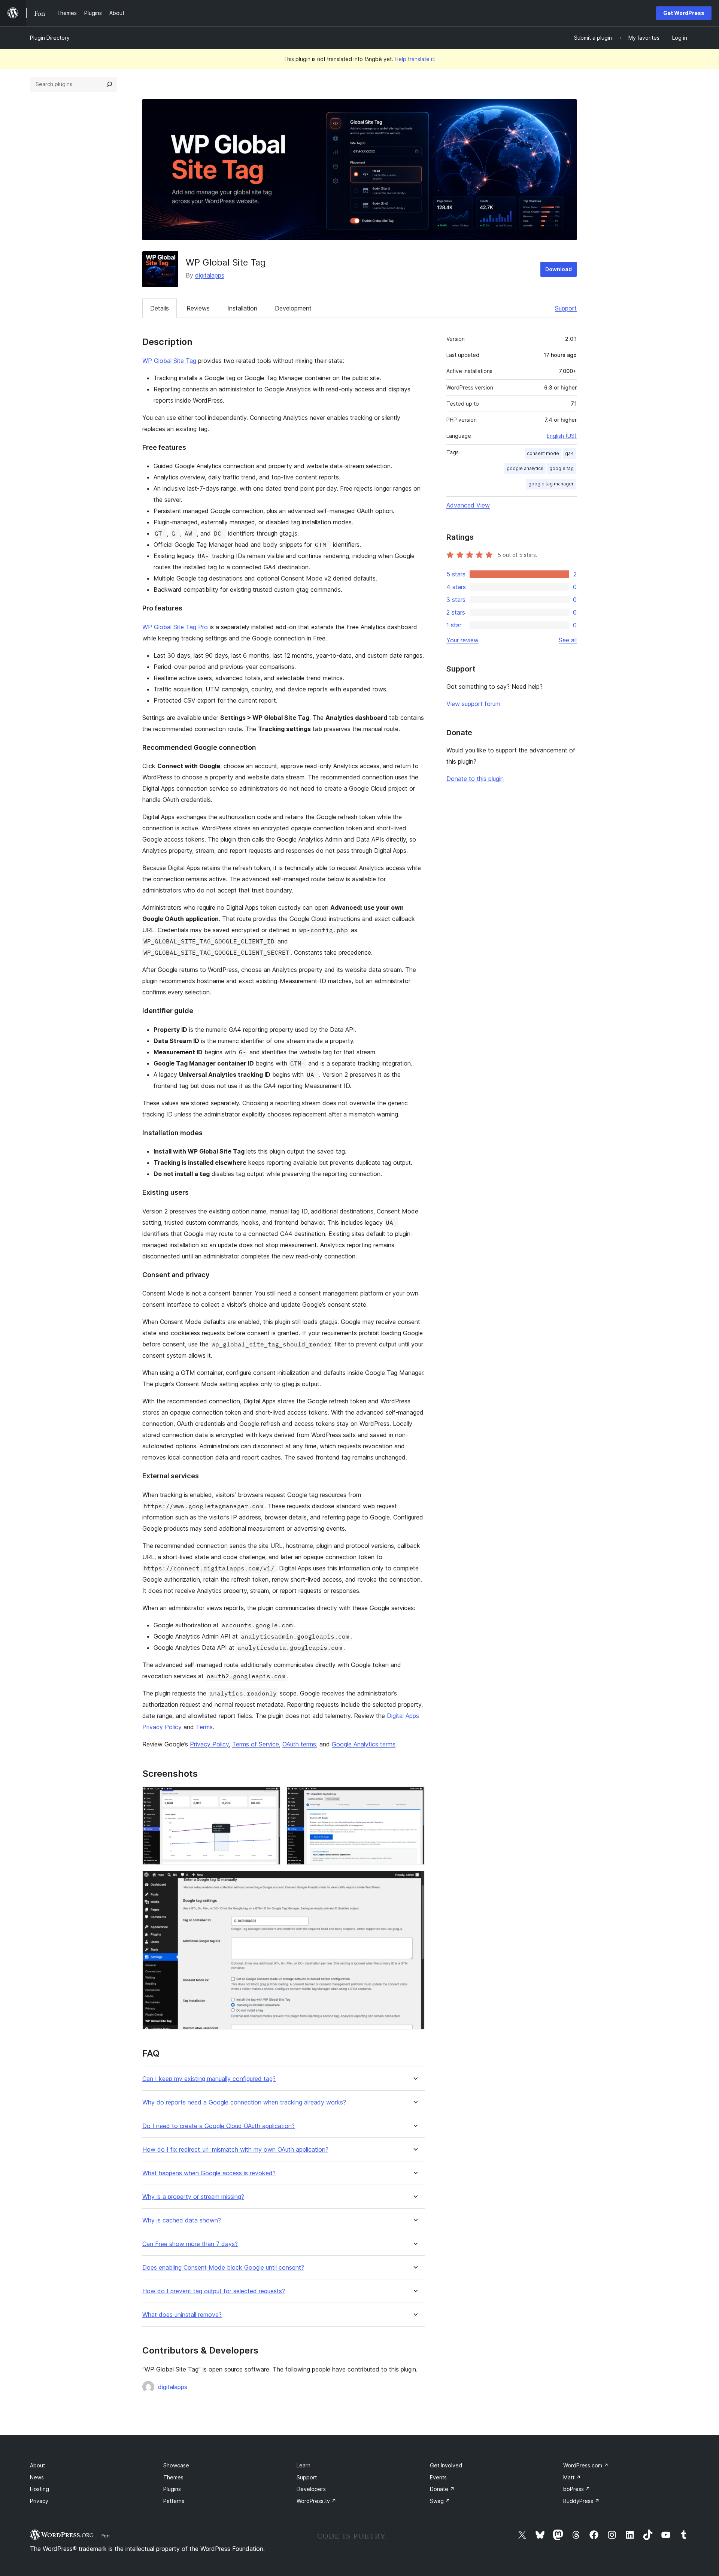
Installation (242, 308)
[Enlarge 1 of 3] (270, 1797)
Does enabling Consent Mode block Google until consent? (223, 2268)
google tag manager (551, 484)
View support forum (473, 704)
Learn (304, 2465)
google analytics (525, 468)
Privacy (39, 2501)
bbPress (577, 2489)
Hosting (40, 2489)
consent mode (543, 453)
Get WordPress (684, 13)
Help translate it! (415, 59)
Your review (462, 640)
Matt (572, 2477)
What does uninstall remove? (182, 2315)
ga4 (569, 453)
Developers (311, 2489)
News (37, 2477)
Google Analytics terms (364, 1744)
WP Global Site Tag (169, 361)
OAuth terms (299, 1744)
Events (438, 2477)
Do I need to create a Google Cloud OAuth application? (219, 2126)
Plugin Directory (50, 38)
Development (293, 308)
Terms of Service (256, 1744)
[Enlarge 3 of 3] (415, 1881)
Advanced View (468, 505)
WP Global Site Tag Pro (175, 627)
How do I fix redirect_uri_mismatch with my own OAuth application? (235, 2150)
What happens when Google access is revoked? (209, 2173)
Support (566, 308)
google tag (562, 468)
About (37, 2465)
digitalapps (210, 275)
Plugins (172, 2489)
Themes (173, 2477)
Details (160, 308)
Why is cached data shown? (182, 2220)
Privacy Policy (209, 1744)
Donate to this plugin (475, 779)
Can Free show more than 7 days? (190, 2244)
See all (568, 640)
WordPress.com (586, 2465)
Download (559, 269)
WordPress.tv (316, 2501)
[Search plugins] (109, 84)
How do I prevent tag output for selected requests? (214, 2291)
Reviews (198, 308)
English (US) (562, 436)
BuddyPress (581, 2501)
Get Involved (446, 2465)
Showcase (176, 2465)
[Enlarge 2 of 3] (415, 1797)
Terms (204, 1727)
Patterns (174, 2501)
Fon (106, 2536)
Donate (442, 2489)
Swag (440, 2501)
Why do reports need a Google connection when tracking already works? (244, 2102)
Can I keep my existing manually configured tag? (209, 2079)
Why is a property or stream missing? (193, 2197)
